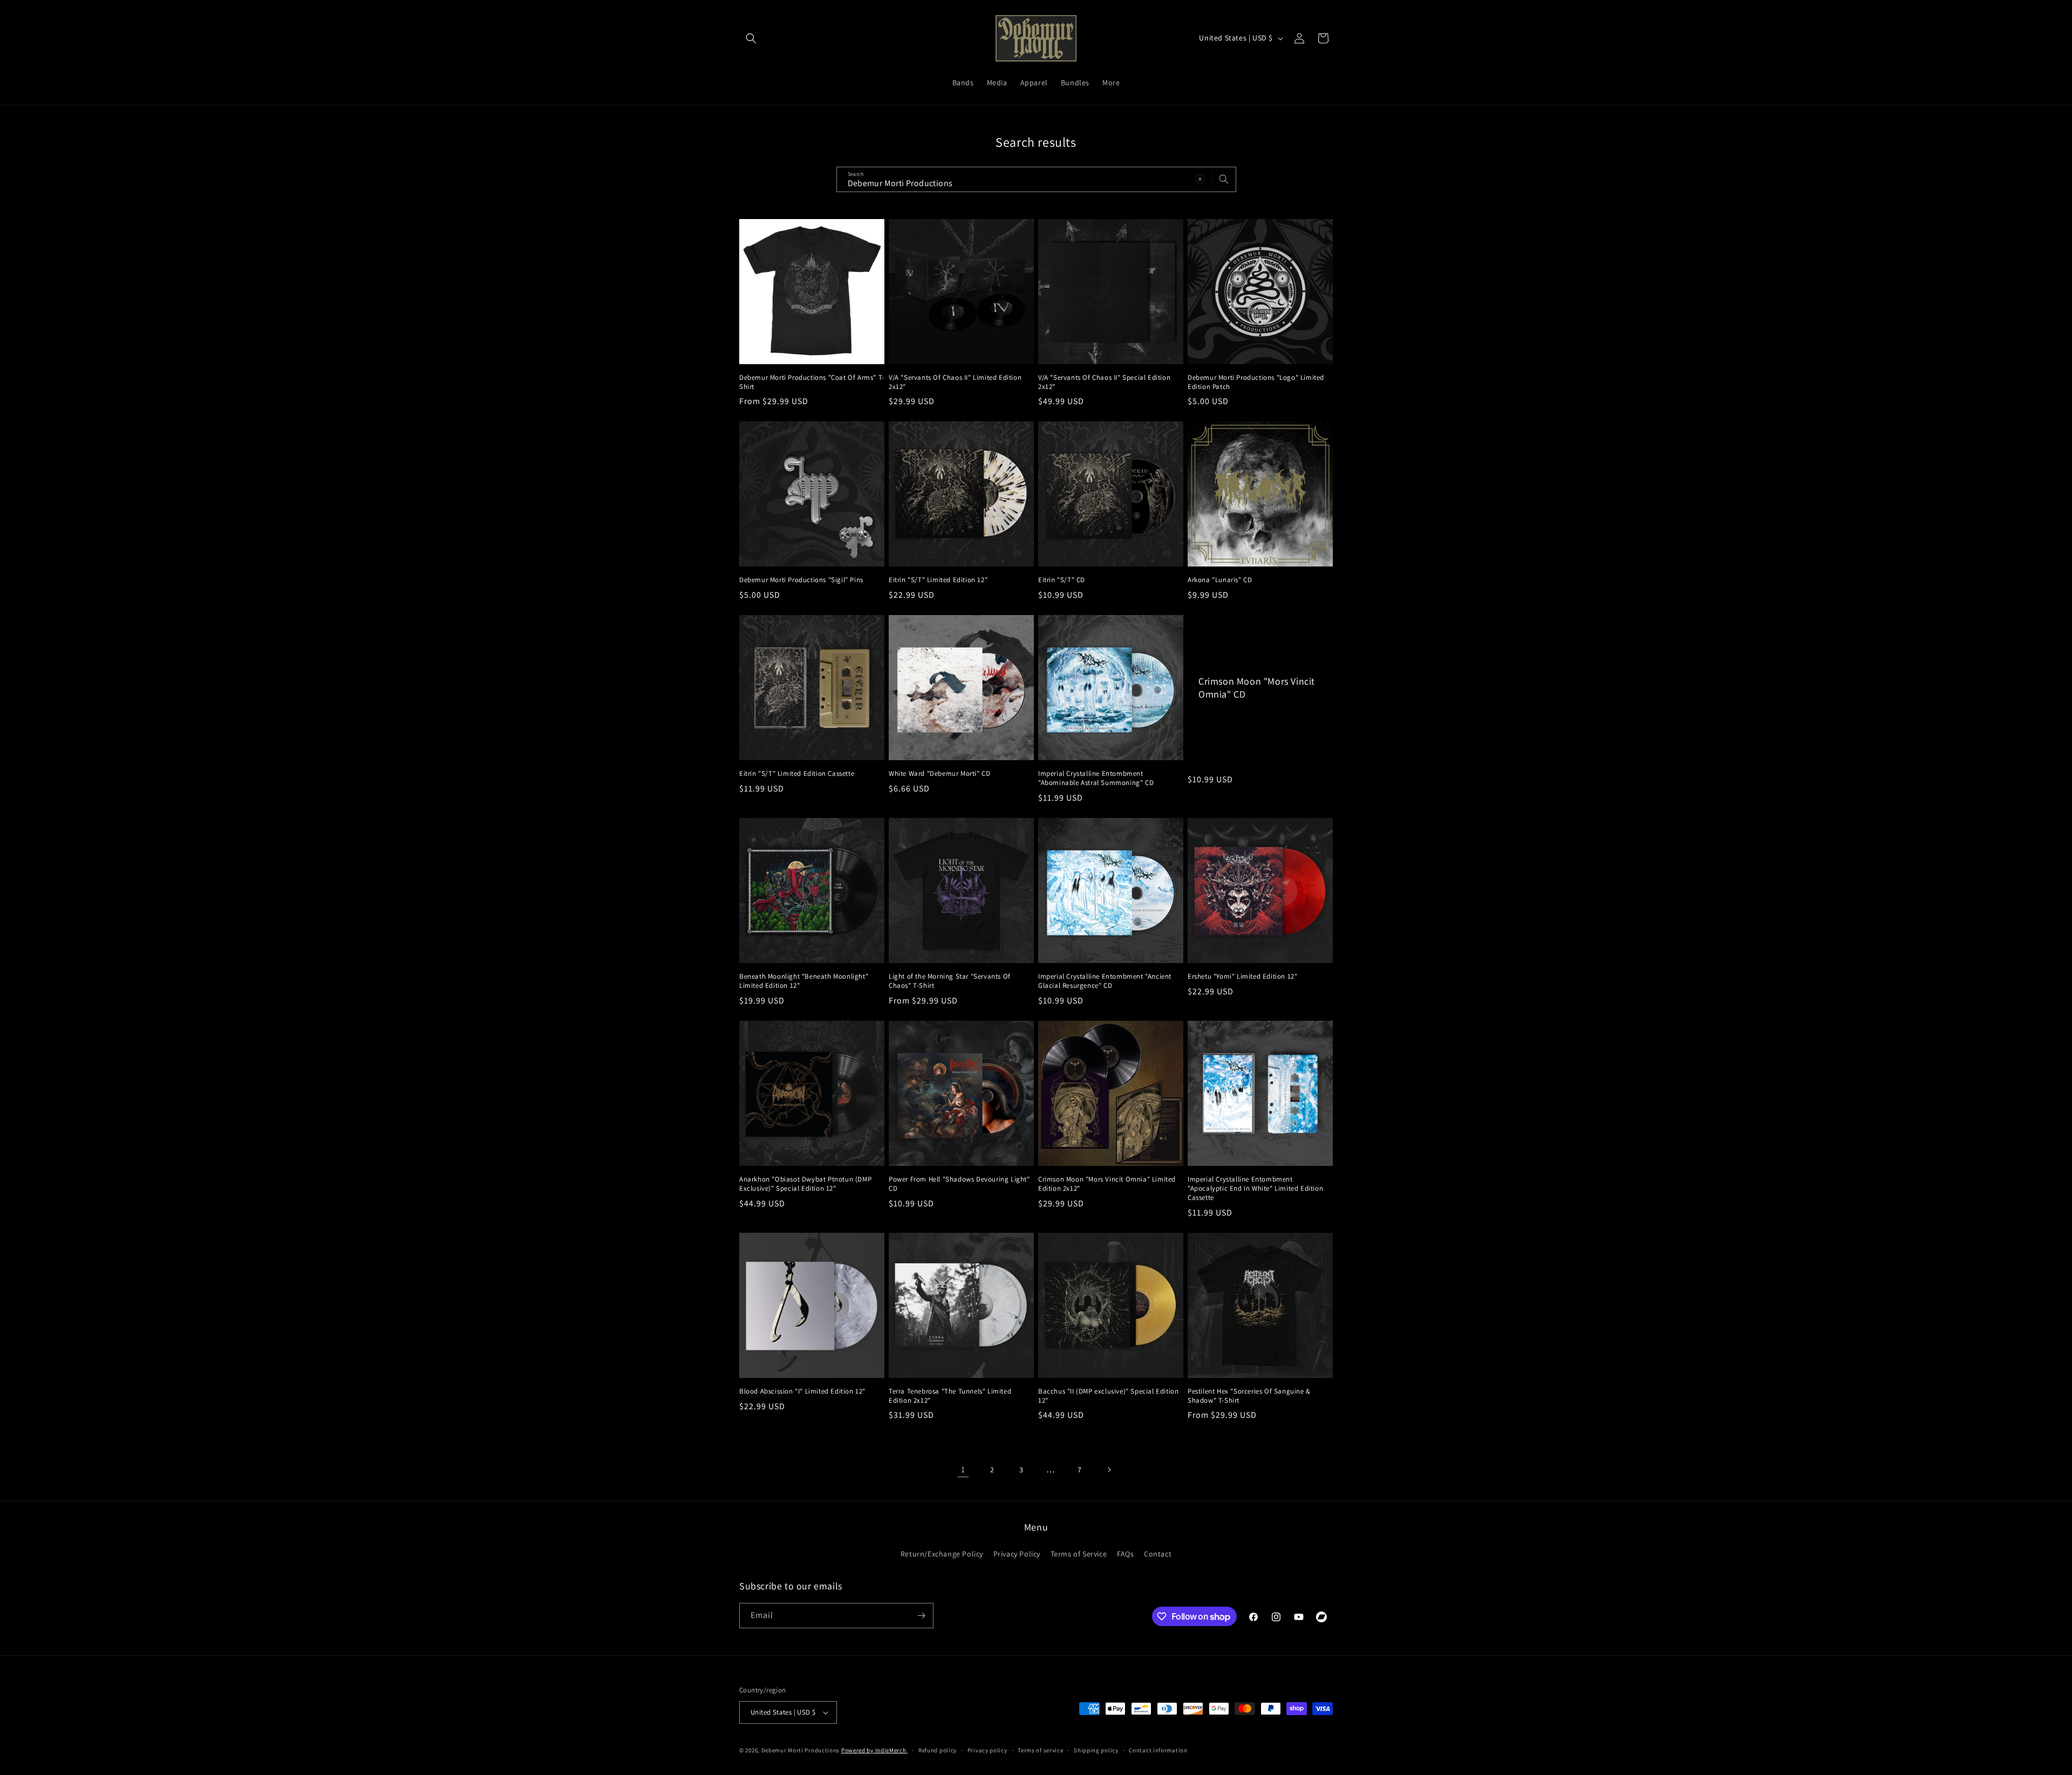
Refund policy (938, 1750)
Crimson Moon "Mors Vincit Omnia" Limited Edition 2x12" (1107, 1184)
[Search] (1224, 179)
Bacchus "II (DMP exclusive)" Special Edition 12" (1108, 1396)
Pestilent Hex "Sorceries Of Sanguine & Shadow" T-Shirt (1249, 1396)
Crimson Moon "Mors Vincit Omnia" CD (1257, 687)
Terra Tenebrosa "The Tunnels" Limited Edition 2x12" (950, 1396)
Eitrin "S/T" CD (1062, 580)
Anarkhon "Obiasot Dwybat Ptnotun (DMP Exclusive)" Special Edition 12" (805, 1184)
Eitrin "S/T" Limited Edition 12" (938, 580)
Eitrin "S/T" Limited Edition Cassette (797, 774)
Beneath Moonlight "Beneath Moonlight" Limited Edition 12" (804, 981)
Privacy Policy (1017, 1554)
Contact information (1158, 1750)
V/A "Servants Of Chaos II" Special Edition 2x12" (1104, 382)
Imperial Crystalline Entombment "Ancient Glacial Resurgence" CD (1105, 981)
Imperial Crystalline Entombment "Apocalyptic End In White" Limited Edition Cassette (1255, 1189)
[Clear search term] (1200, 179)
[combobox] (1036, 179)
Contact (1158, 1554)
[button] (751, 38)
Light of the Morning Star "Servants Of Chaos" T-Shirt (950, 981)
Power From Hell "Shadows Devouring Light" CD (959, 1184)
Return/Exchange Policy (942, 1554)
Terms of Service (1079, 1554)
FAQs (1125, 1554)
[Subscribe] (921, 1616)
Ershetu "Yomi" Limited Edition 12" (1242, 977)
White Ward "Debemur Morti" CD (939, 774)
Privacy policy (987, 1750)
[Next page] (1109, 1470)
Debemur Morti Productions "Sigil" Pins (801, 580)
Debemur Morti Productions (801, 1750)
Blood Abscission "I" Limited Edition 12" (802, 1391)
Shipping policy (1096, 1750)
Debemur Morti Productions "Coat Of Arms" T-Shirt (812, 382)
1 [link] (963, 1469)
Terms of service (1040, 1750)
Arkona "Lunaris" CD (1220, 580)
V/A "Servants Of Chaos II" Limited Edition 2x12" (955, 382)
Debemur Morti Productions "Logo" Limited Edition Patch (1256, 382)
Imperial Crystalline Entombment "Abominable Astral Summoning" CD (1096, 778)
